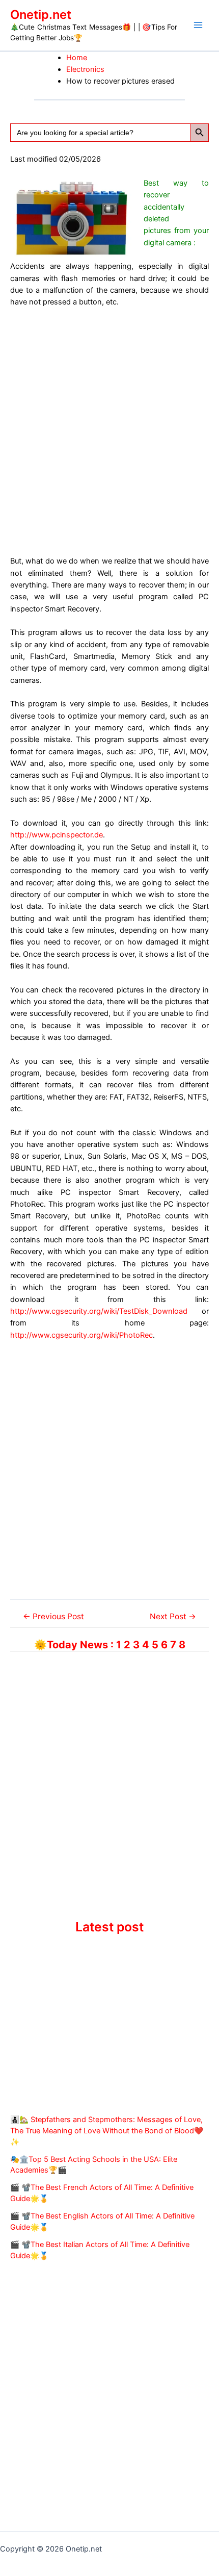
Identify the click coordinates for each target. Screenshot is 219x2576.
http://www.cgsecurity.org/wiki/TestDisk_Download (99, 1311)
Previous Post (53, 1617)
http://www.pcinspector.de (57, 835)
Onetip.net (41, 15)
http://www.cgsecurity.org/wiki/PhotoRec (81, 1335)
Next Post (173, 1617)
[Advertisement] (109, 430)
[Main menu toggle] (198, 25)
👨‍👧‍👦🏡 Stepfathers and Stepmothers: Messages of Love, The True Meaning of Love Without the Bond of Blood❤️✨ (107, 2131)
